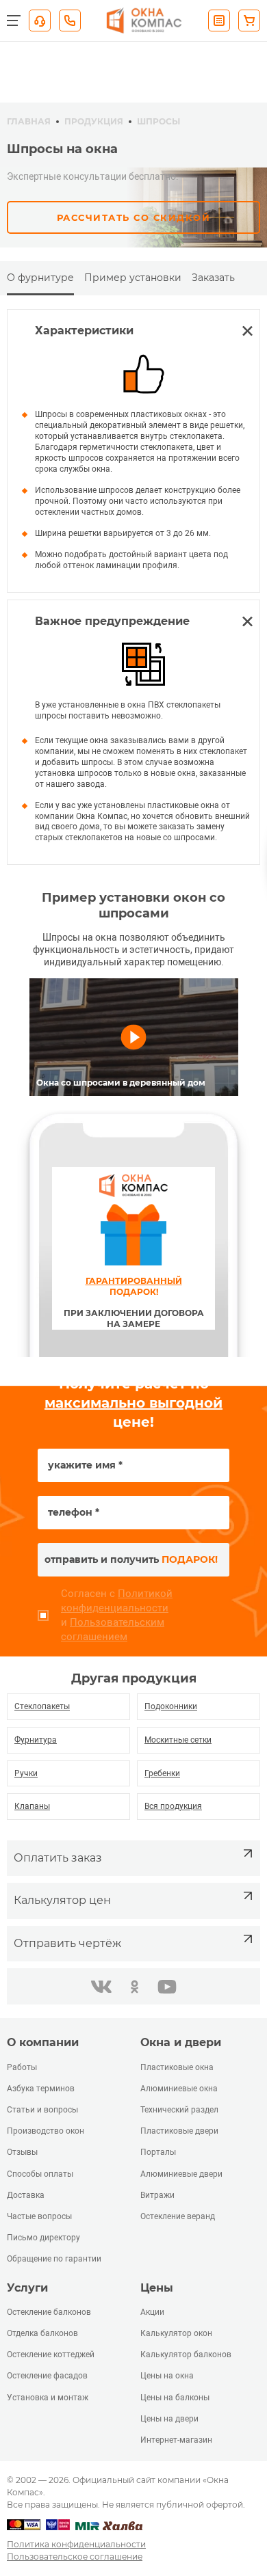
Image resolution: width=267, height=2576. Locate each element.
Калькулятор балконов (186, 2354)
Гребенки (162, 1773)
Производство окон (46, 2131)
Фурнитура (36, 1740)
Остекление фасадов (47, 2376)
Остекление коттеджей (51, 2354)
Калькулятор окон (176, 2333)
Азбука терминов (41, 2089)
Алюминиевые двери (181, 2174)
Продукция (94, 121)
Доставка (26, 2195)
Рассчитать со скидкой (134, 217)
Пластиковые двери (179, 2131)
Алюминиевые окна (179, 2089)
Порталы (158, 2152)
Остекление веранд (178, 2216)
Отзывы (22, 2152)
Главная (29, 121)
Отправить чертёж (67, 1943)
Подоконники (171, 1706)
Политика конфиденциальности (76, 2544)
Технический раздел (179, 2110)
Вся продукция (173, 1806)
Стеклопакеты (42, 1706)
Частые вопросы (39, 2216)
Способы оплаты (40, 2174)
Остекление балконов (49, 2312)
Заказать (213, 278)
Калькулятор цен (62, 1900)
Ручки (26, 1773)
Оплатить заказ (58, 1858)
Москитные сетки (178, 1740)
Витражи (157, 2195)
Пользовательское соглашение (75, 2557)
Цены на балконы (175, 2398)
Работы (22, 2067)
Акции (152, 2312)
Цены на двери (169, 2419)
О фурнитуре (40, 278)
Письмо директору (43, 2238)
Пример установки (133, 278)
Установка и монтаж (48, 2398)
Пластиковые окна (177, 2067)
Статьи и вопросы (42, 2110)
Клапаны (32, 1806)
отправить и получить (131, 1559)
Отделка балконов (42, 2333)
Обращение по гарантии (54, 2259)
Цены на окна (167, 2376)
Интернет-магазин (176, 2440)
